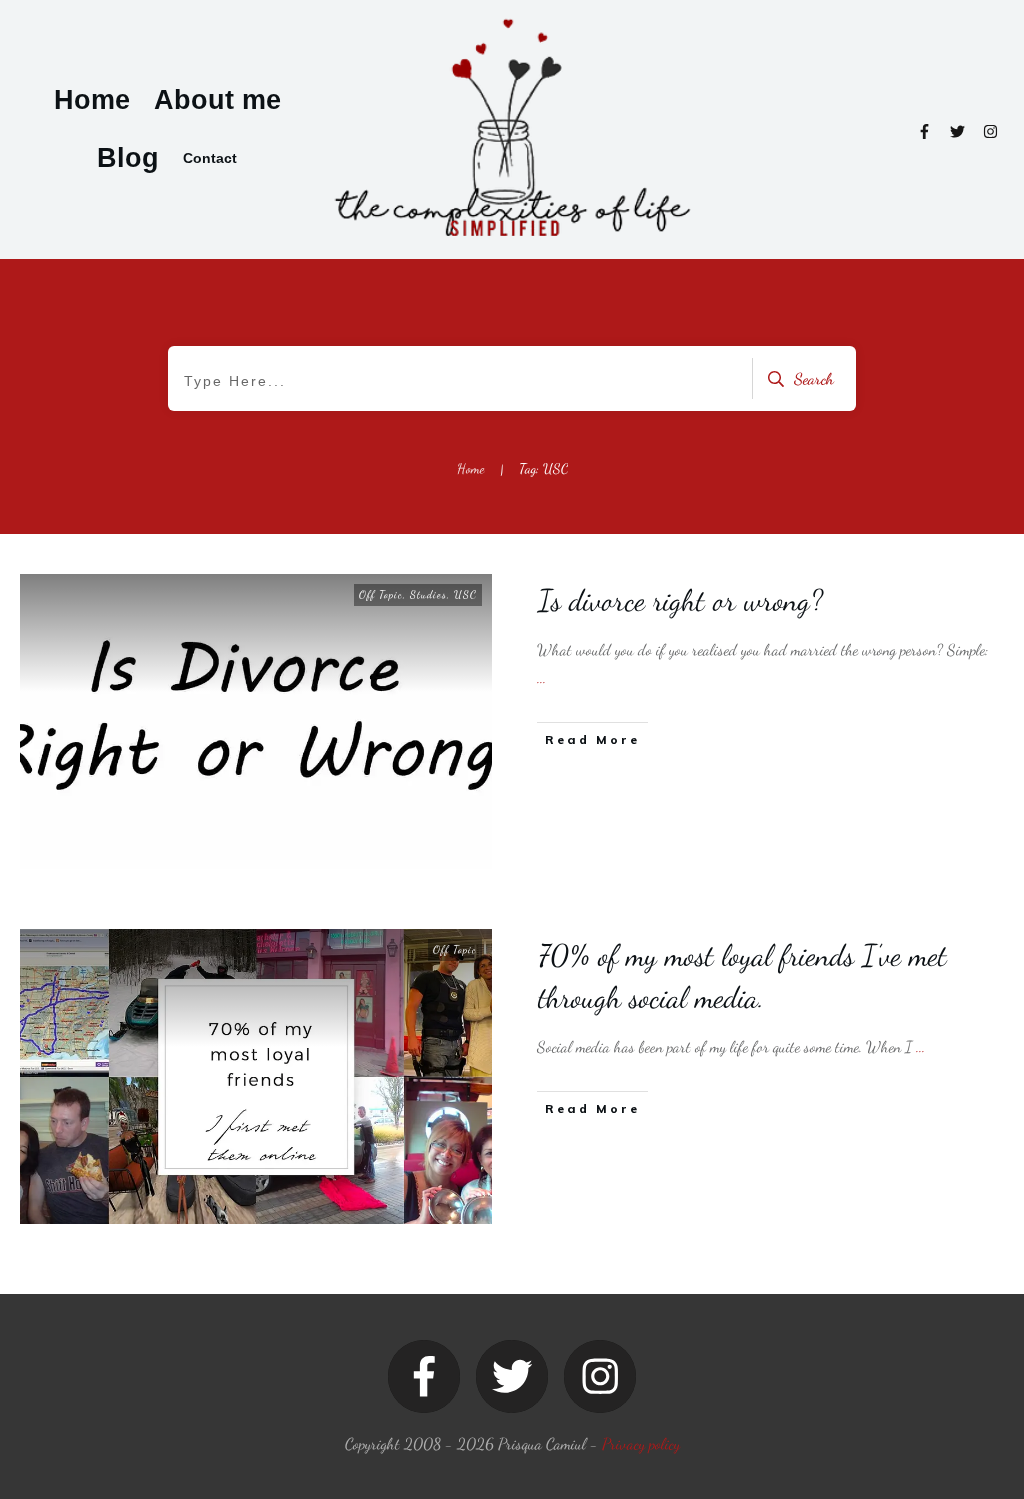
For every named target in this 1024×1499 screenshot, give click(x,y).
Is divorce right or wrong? (680, 600)
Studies (428, 594)
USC (465, 594)
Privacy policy (641, 1443)
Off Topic (381, 594)
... (541, 677)
